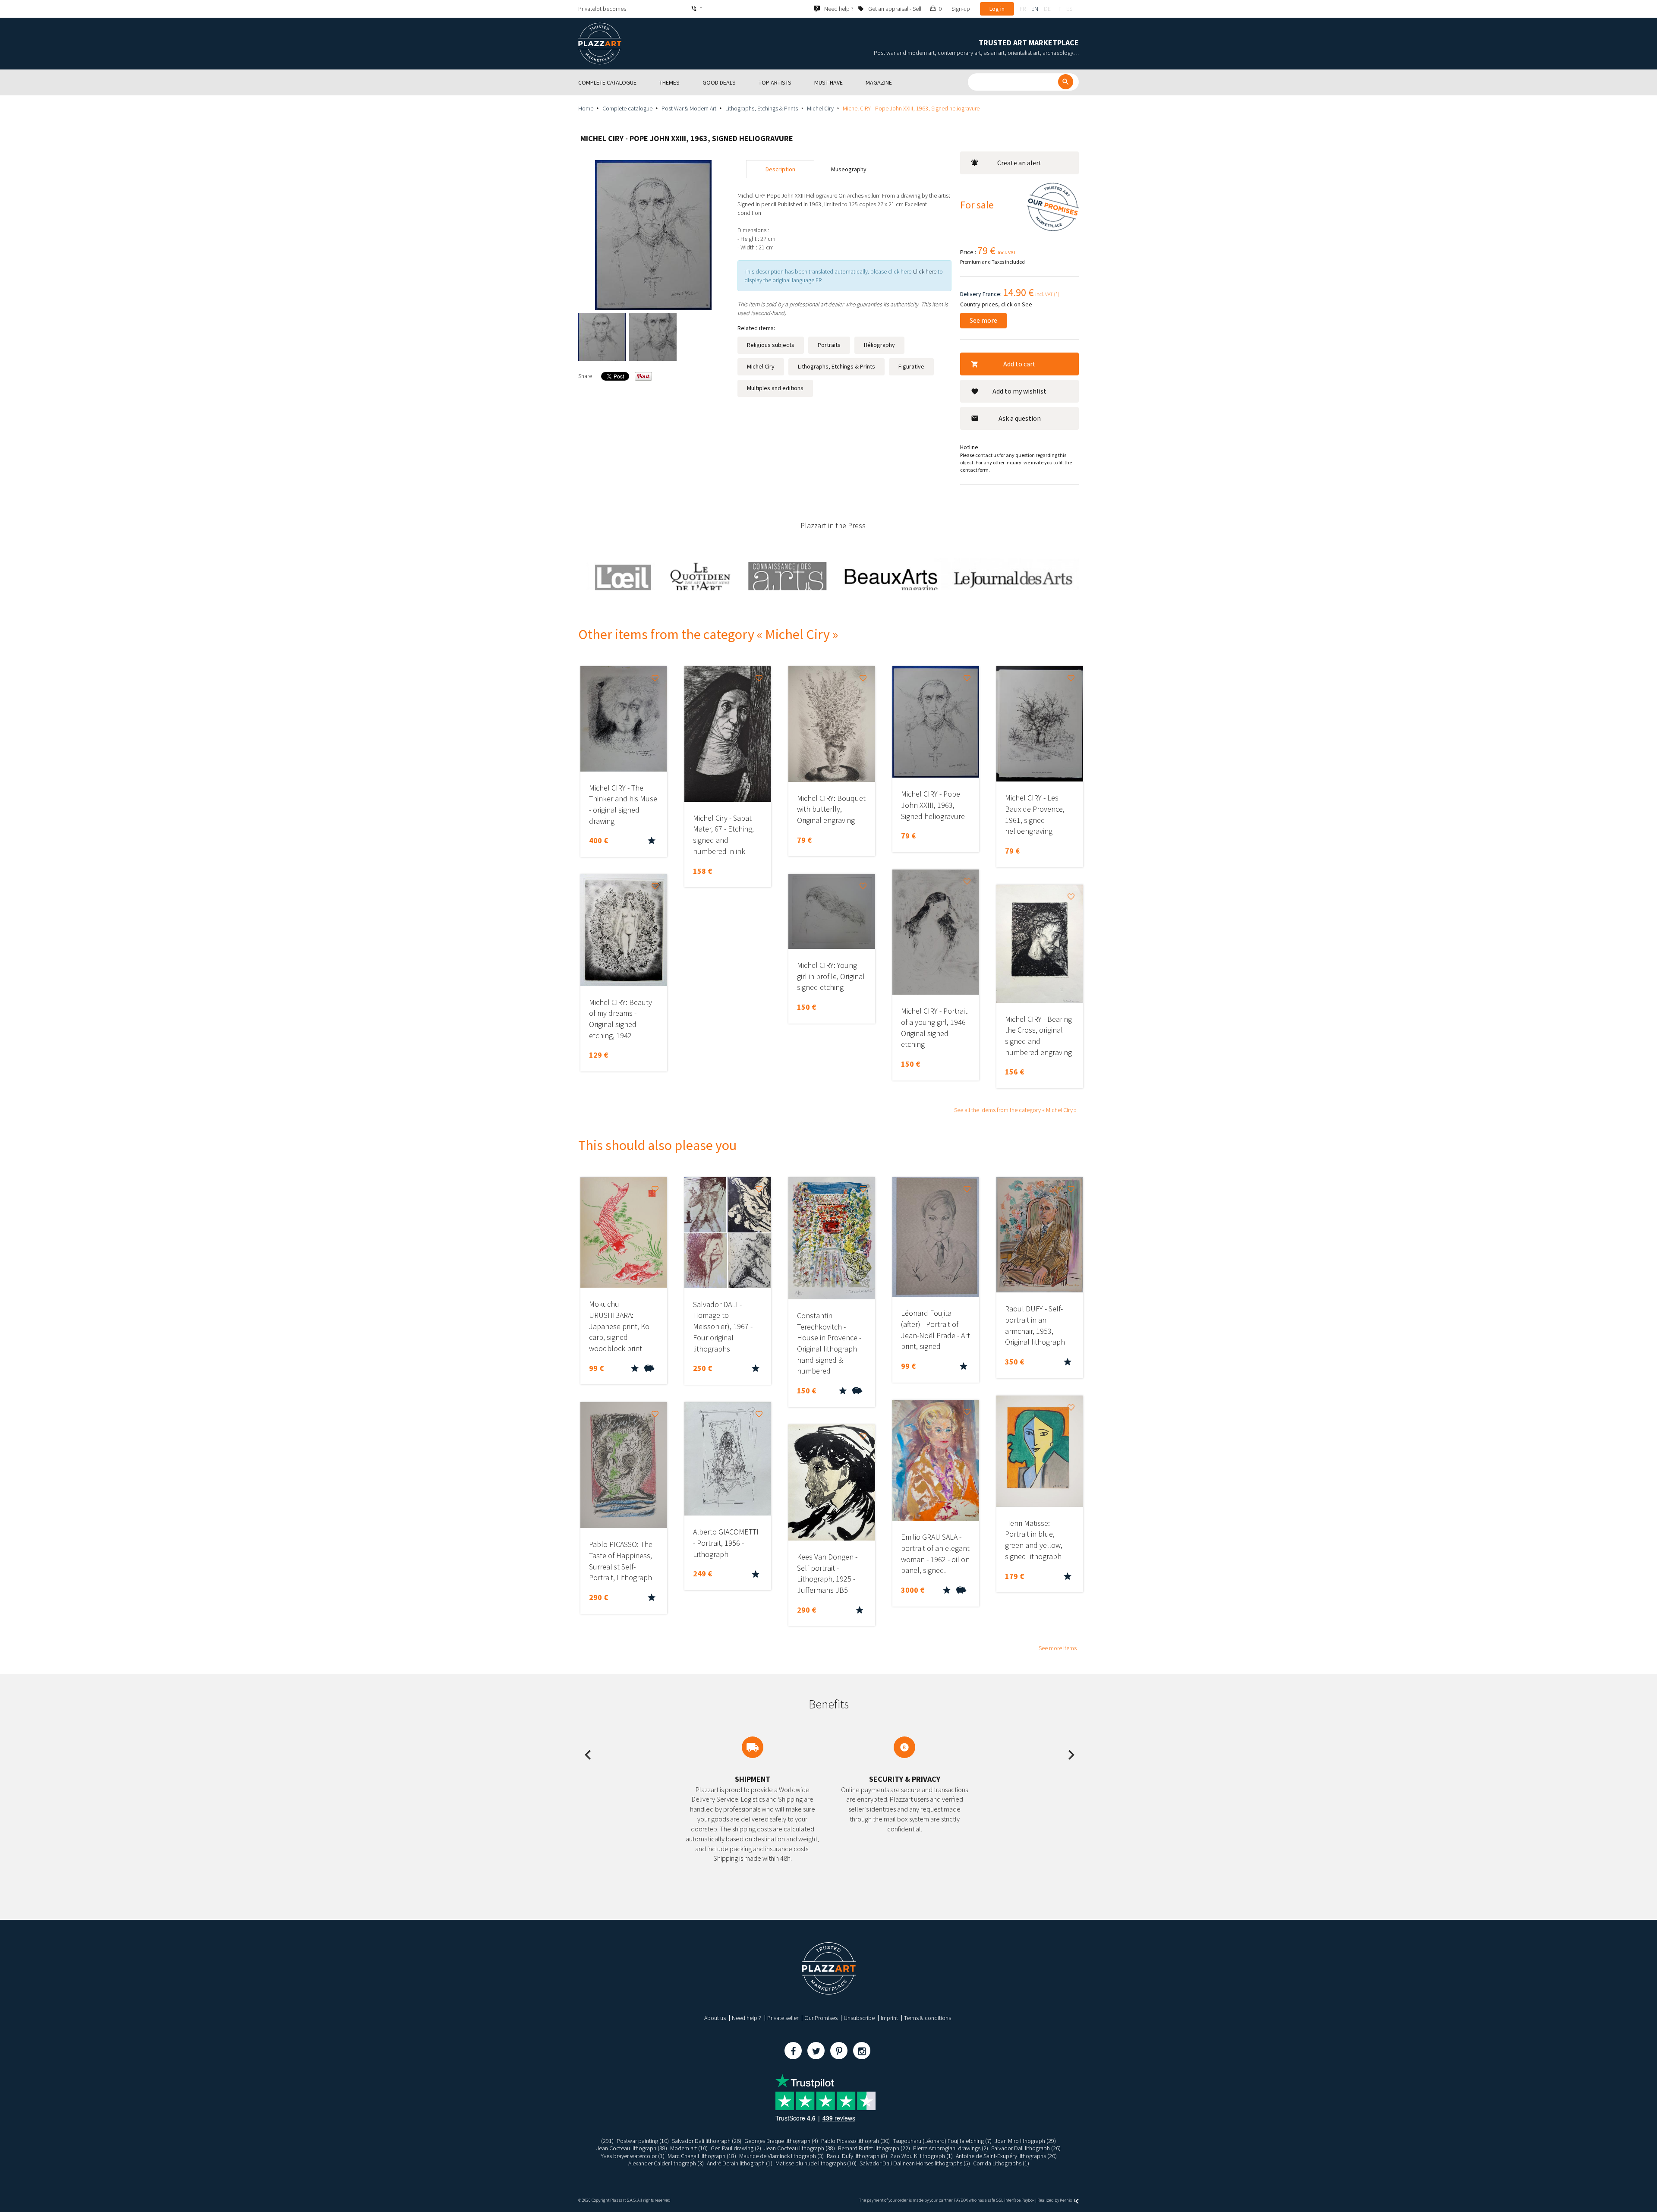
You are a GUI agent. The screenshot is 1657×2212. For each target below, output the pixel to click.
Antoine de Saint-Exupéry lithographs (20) (1006, 2156)
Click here (925, 271)
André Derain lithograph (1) (740, 2163)
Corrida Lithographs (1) (1001, 2163)
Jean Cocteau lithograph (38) (632, 2148)
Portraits (829, 345)
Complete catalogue (627, 108)
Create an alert (1019, 163)
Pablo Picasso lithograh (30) (855, 2141)
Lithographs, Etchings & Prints (762, 108)
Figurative (911, 366)
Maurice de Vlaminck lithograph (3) (781, 2156)
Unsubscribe (859, 2018)
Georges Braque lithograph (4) (781, 2141)
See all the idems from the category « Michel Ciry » (1015, 1110)
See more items (1058, 1648)
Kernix (1066, 2200)
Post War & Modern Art (689, 108)
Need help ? (747, 2018)
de (1047, 9)
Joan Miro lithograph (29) (1025, 2141)
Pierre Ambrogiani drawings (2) (951, 2148)
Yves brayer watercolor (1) (633, 2156)
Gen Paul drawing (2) (736, 2148)
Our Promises (821, 2018)
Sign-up (961, 9)
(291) (607, 2141)
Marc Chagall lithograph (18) (702, 2156)
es (1069, 9)
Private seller (783, 2018)
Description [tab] (780, 169)
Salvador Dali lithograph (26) (707, 2141)
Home (586, 108)
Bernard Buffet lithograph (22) (874, 2148)
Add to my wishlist (1019, 391)
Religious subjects (771, 345)
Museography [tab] (849, 169)
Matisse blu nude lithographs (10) (816, 2163)
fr (1023, 9)
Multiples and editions (775, 388)
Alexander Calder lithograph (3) (666, 2163)
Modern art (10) (689, 2148)
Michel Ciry (820, 108)
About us (715, 2018)
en (1035, 9)
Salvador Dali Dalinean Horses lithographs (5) (915, 2163)
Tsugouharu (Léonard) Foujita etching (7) (942, 2141)
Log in (997, 9)
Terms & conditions (928, 2018)
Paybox (1028, 2200)
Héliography (879, 345)
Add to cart (1019, 364)
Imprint (889, 2018)
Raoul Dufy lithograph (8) (857, 2156)
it (1058, 9)
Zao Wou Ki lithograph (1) (921, 2156)
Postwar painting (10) (643, 2141)
